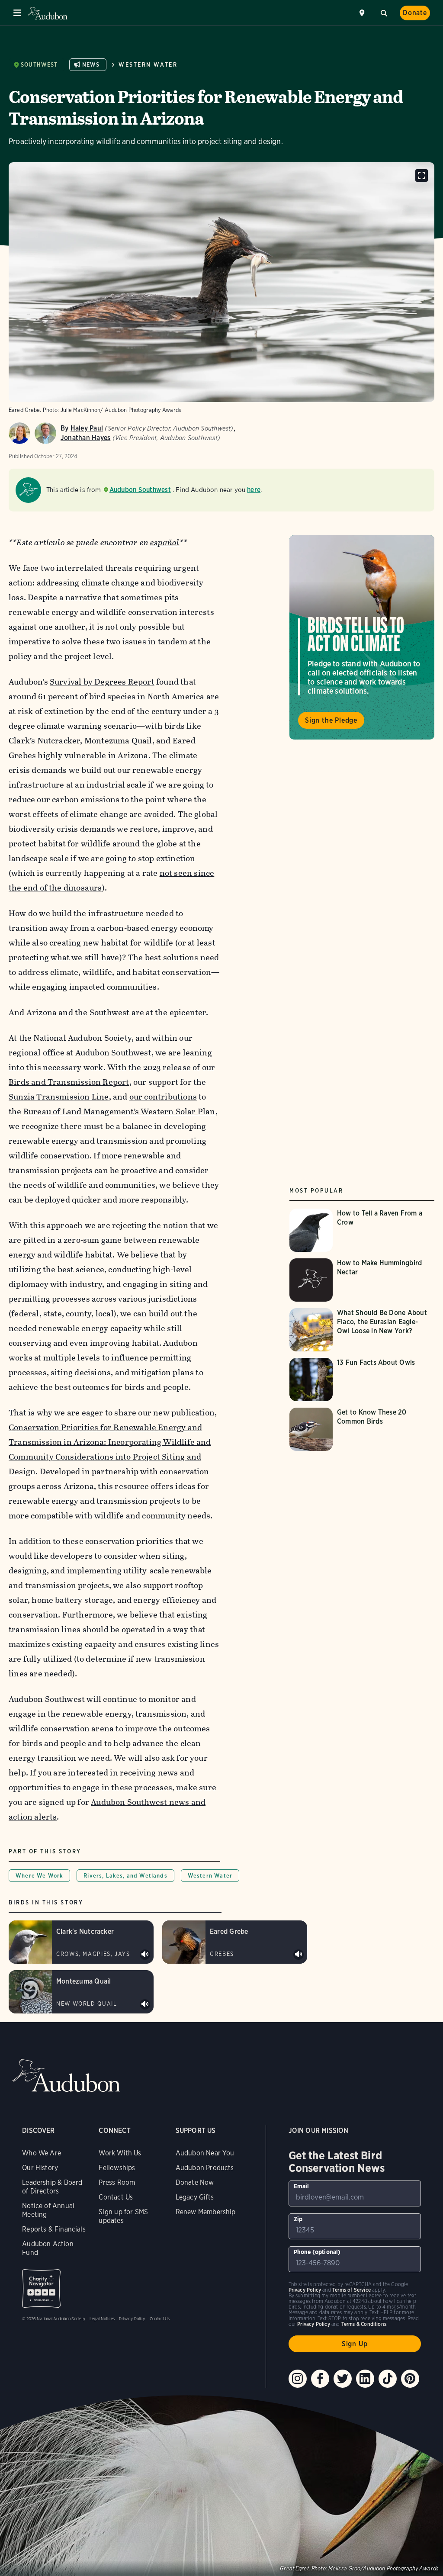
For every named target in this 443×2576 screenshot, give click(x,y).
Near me (363, 13)
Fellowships (117, 2168)
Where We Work (39, 1876)
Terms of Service (352, 2290)
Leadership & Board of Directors (52, 2187)
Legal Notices (102, 2319)
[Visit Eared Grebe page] (235, 1942)
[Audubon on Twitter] (343, 2379)
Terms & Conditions (364, 2324)
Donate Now (195, 2182)
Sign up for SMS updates (123, 2216)
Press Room (117, 2182)
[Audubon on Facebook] (320, 2379)
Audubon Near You (205, 2153)
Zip (298, 2219)
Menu (17, 13)
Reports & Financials (54, 2229)
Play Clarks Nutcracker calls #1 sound (145, 1955)
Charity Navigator (41, 2288)
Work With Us (120, 2153)
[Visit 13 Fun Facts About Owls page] (362, 1380)
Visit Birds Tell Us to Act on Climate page (362, 637)
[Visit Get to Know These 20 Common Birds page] (362, 1429)
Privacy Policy (132, 2319)
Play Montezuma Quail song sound (145, 2004)
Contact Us (116, 2197)
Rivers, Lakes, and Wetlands (125, 1876)
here (254, 490)
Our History (40, 2168)
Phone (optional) (317, 2252)
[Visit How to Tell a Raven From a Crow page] (362, 1230)
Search (384, 12)
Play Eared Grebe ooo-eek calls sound (299, 1955)
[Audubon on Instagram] (298, 2379)
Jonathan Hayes (85, 438)
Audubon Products (205, 2168)
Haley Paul (87, 428)
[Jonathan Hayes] (45, 433)
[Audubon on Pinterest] (410, 2379)
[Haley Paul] (19, 433)
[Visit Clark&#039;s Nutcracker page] (81, 1942)
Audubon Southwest (140, 490)
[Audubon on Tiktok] (388, 2379)
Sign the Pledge (331, 720)
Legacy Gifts (195, 2197)
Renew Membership (206, 2212)
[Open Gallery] (422, 175)
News (91, 65)
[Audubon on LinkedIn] (365, 2379)
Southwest (39, 65)
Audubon (48, 13)
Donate (415, 13)
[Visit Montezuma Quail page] (81, 1992)
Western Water (148, 65)
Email (302, 2186)
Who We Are (42, 2153)
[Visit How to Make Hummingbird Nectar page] (362, 1280)
